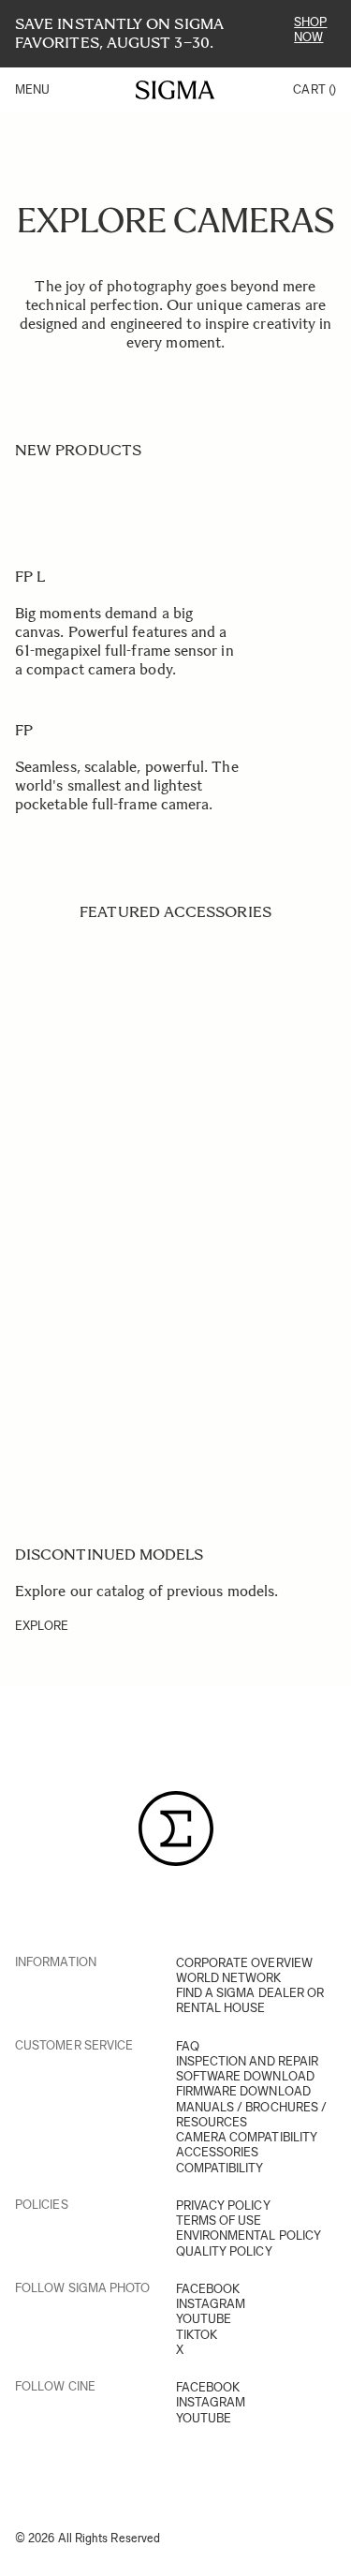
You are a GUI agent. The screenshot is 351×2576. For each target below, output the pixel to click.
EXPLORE (42, 1626)
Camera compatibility (247, 2137)
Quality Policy (224, 2251)
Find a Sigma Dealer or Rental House (250, 2000)
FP (24, 730)
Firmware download (243, 2091)
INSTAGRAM (211, 2304)
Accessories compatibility (220, 2160)
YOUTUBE (204, 2319)
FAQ (188, 2046)
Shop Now (310, 30)
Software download (245, 2076)
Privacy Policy (223, 2206)
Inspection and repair (248, 2061)
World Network (229, 1978)
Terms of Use (219, 2221)
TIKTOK (197, 2335)
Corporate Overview (244, 1963)
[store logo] (175, 90)
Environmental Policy (249, 2235)
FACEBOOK (208, 2289)
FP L (30, 577)
